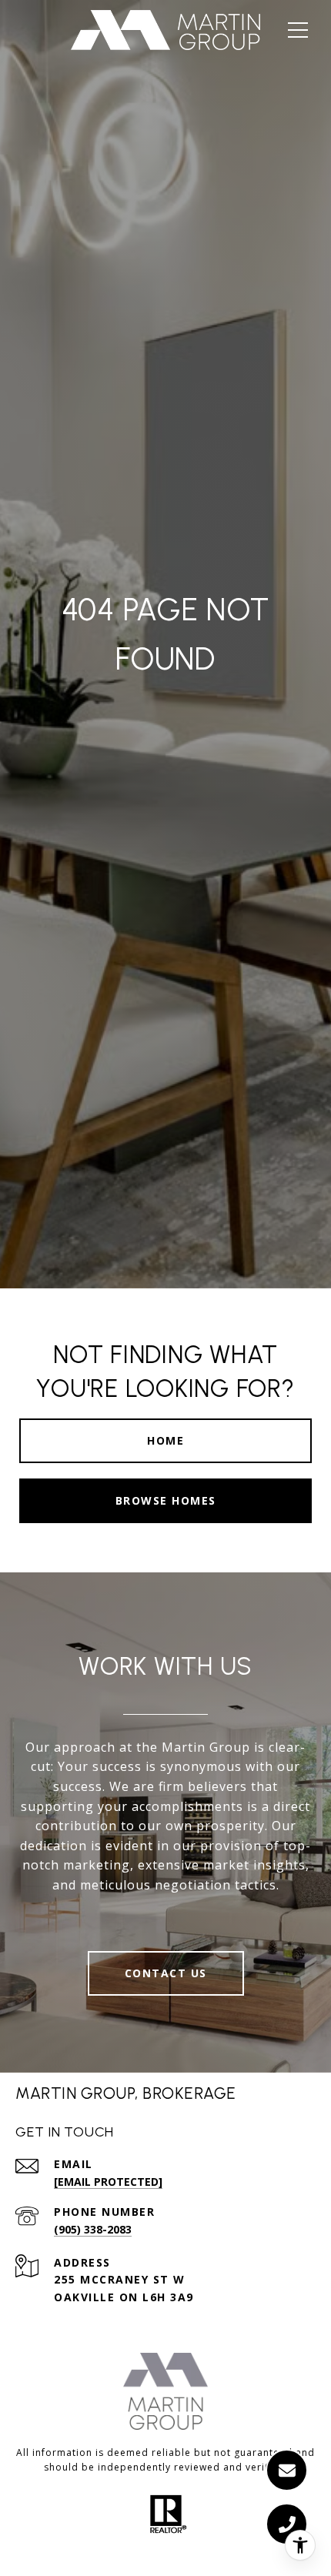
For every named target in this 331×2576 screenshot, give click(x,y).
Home (165, 1440)
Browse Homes (166, 1500)
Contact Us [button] (166, 1973)
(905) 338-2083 (93, 2229)
